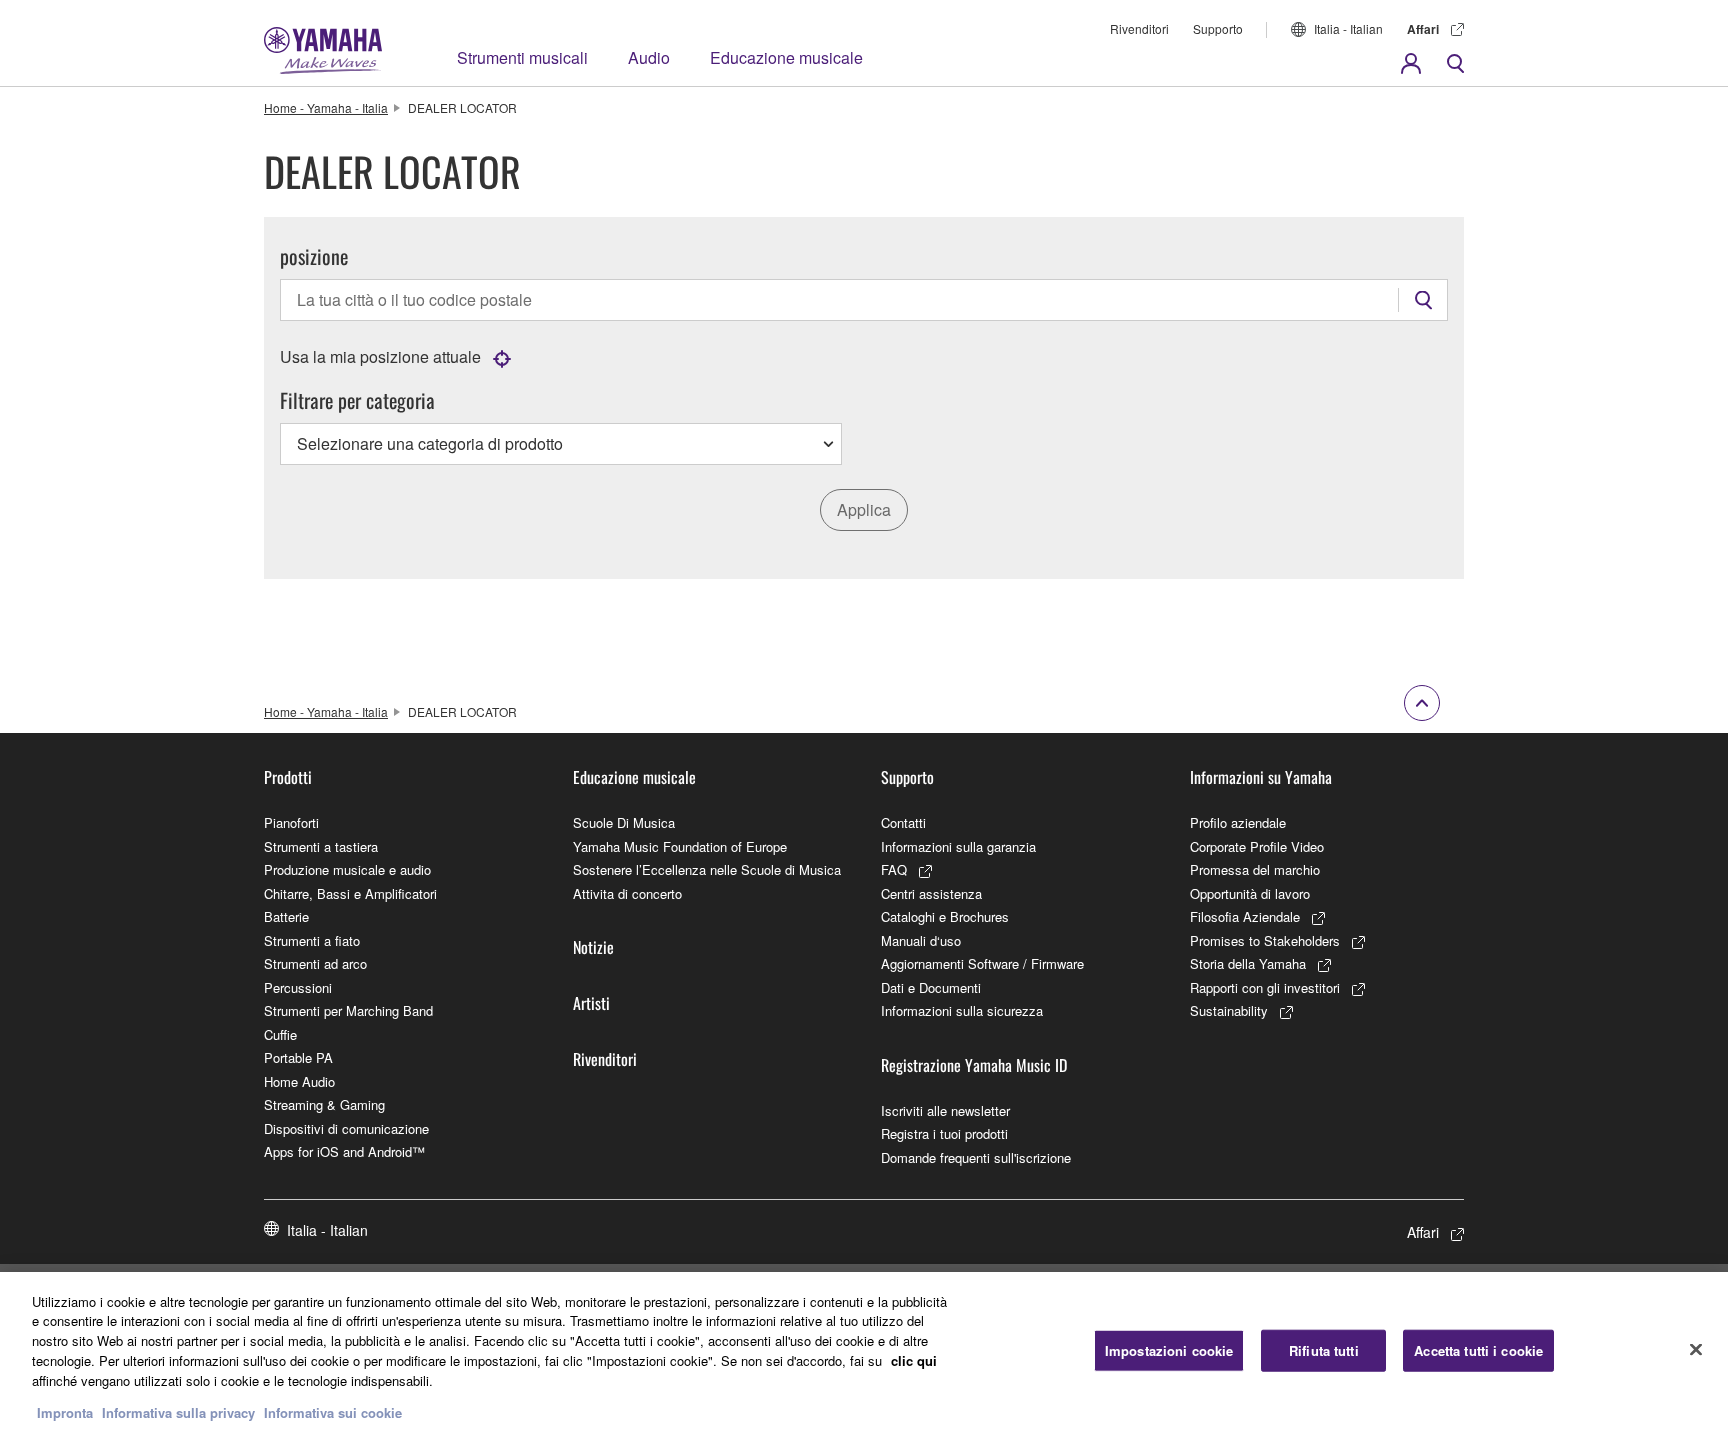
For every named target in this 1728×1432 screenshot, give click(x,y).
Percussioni (298, 987)
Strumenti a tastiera (321, 846)
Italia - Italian (1348, 28)
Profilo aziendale (1238, 822)
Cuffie (280, 1034)
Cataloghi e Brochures (945, 916)
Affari (1423, 29)
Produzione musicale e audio (347, 869)
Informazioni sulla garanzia (958, 846)
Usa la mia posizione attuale (380, 356)
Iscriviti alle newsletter (945, 1110)
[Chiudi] (1696, 1349)
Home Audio (299, 1081)
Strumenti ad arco (315, 963)
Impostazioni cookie (1169, 1350)
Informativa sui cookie (333, 1411)
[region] (864, 1352)
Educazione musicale (786, 57)
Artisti (591, 1003)
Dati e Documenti (931, 987)
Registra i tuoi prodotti (944, 1133)
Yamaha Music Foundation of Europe (680, 846)
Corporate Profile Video (1257, 846)
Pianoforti (291, 822)
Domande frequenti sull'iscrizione (976, 1157)
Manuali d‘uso (921, 940)
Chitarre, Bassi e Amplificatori (350, 893)
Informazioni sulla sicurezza (962, 1010)
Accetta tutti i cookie (1478, 1350)
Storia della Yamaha (1248, 963)
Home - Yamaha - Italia (326, 107)
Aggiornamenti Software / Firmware (982, 963)
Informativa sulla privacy (178, 1411)
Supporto (1218, 28)
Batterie (286, 916)
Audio (649, 57)
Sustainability (1229, 1010)
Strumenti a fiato (312, 940)
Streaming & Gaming (324, 1104)
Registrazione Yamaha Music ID (974, 1065)
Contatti (903, 822)
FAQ (894, 869)
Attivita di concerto (627, 893)
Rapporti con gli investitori (1265, 987)
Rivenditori (1139, 28)
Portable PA (298, 1057)
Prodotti (288, 777)
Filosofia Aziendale (1245, 916)
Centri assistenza (931, 893)
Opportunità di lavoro (1250, 893)
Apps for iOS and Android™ (344, 1151)
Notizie (593, 947)
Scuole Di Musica (624, 822)
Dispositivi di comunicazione (346, 1128)
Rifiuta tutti (1324, 1350)
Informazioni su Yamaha (1261, 777)
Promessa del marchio (1255, 869)
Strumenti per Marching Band (348, 1010)
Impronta (65, 1411)
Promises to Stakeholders (1265, 940)
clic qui (914, 1359)
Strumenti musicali (522, 57)
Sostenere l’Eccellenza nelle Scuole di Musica (707, 869)
